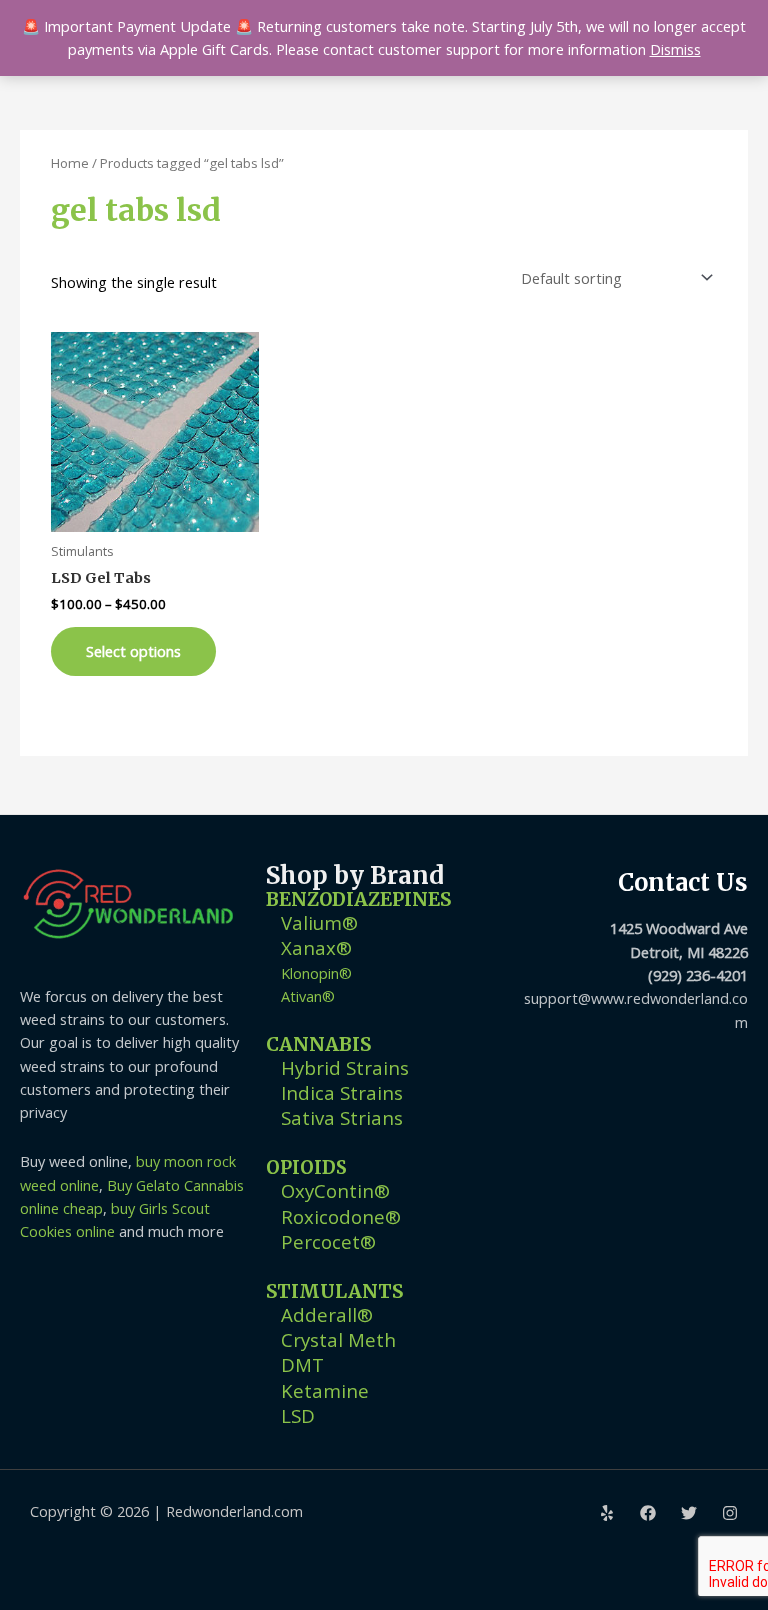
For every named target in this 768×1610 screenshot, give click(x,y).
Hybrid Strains (345, 1067)
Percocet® (328, 1241)
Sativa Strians (342, 1117)
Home (70, 163)
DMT (302, 1364)
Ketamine (325, 1390)
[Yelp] (607, 1513)
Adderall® (327, 1314)
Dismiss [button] (675, 49)
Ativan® (308, 996)
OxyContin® (335, 1190)
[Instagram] (730, 1513)
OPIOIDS (306, 1167)
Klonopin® (316, 973)
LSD (298, 1415)
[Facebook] (648, 1513)
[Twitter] (689, 1513)
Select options (133, 651)
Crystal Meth (338, 1339)
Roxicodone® (341, 1216)
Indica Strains (342, 1092)
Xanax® (316, 947)
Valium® (319, 922)
